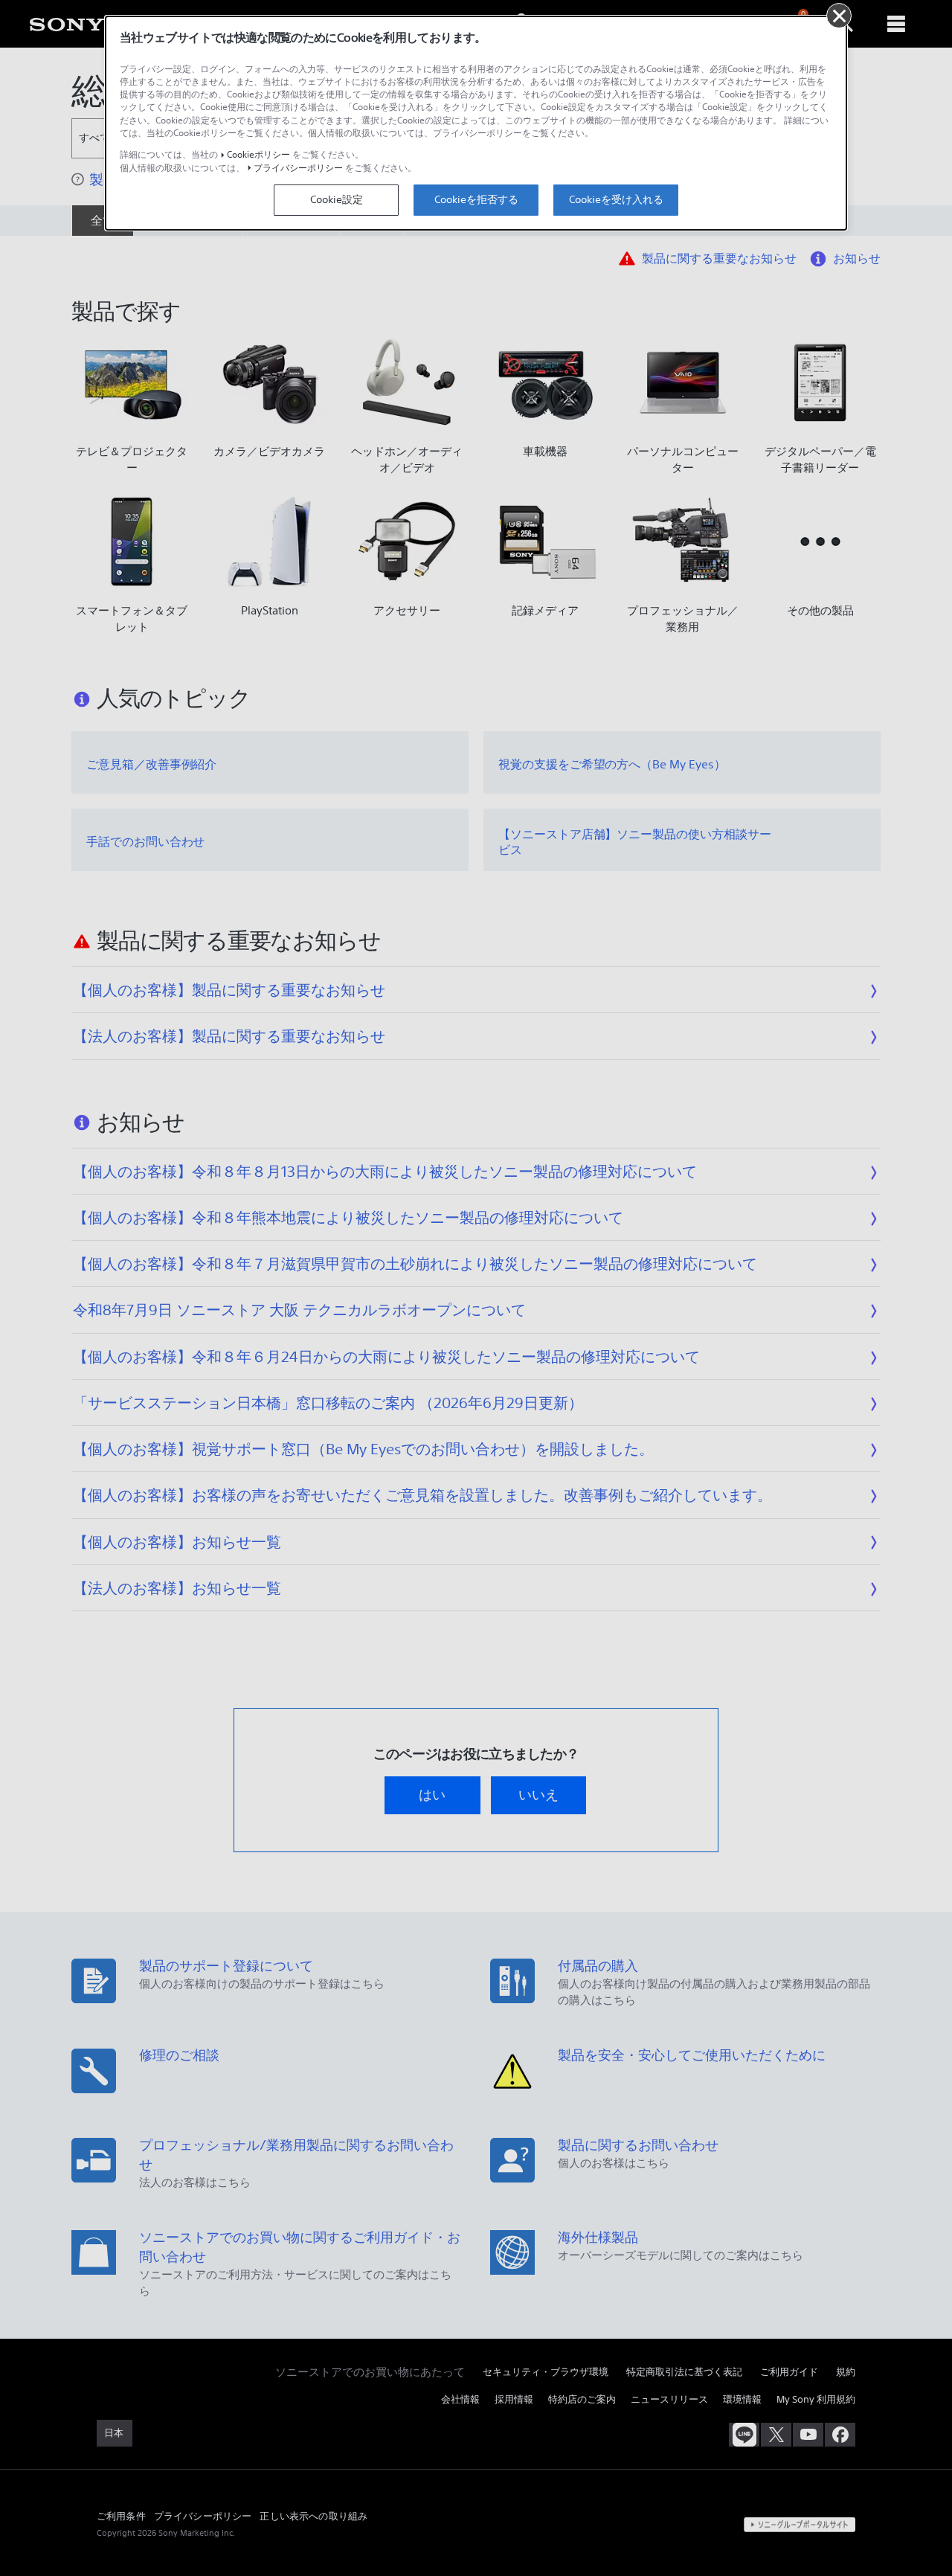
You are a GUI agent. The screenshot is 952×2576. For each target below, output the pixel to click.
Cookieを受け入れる (616, 199)
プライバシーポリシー (298, 168)
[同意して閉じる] (839, 16)
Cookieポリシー (258, 154)
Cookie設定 (337, 199)
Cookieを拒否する (476, 199)
